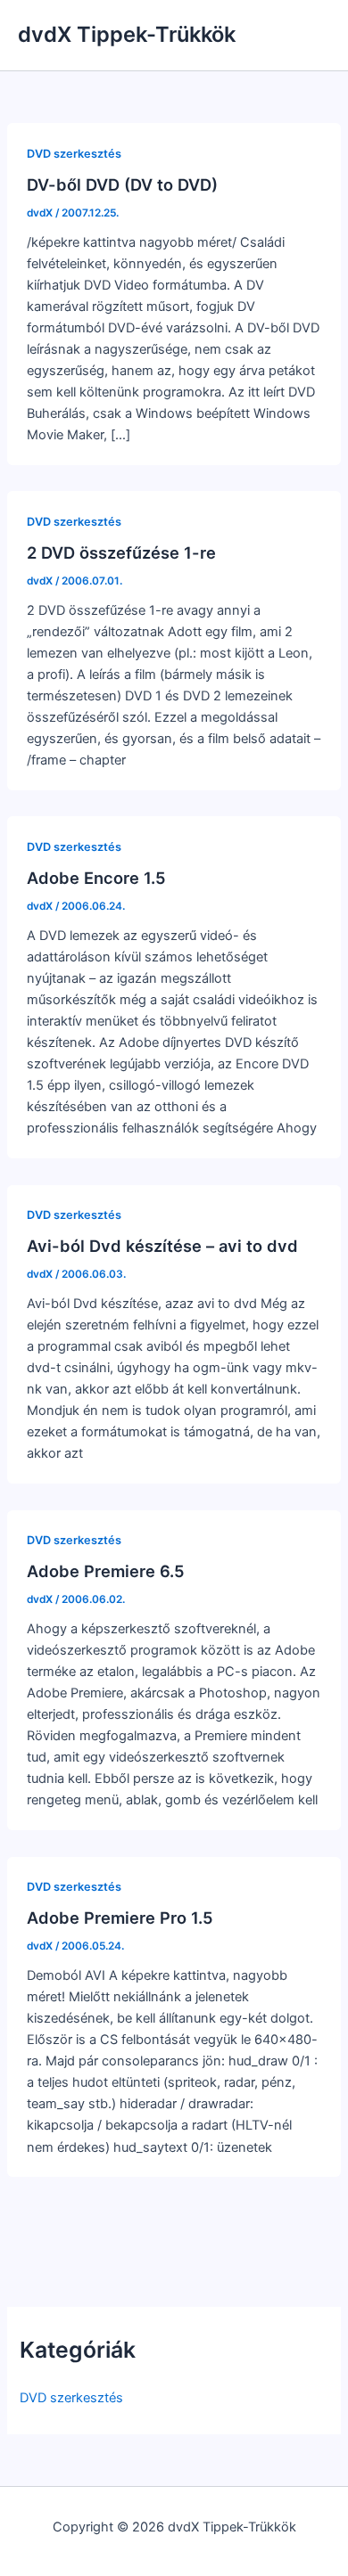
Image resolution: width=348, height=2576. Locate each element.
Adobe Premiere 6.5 (106, 1571)
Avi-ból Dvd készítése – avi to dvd (162, 1246)
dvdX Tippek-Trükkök (127, 34)
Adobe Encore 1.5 (96, 878)
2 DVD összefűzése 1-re (121, 552)
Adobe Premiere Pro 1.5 (120, 1918)
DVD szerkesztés (71, 2398)
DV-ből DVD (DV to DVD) (122, 184)
